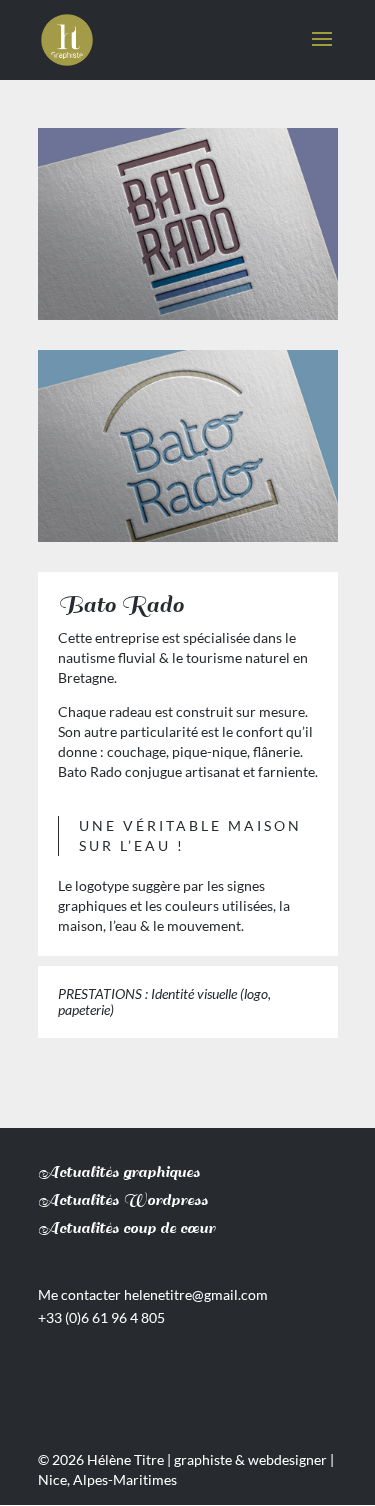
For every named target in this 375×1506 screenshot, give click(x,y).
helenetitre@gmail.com (196, 1294)
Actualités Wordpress (123, 1200)
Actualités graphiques (119, 1172)
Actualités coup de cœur (126, 1228)
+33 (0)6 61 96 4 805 (101, 1317)
